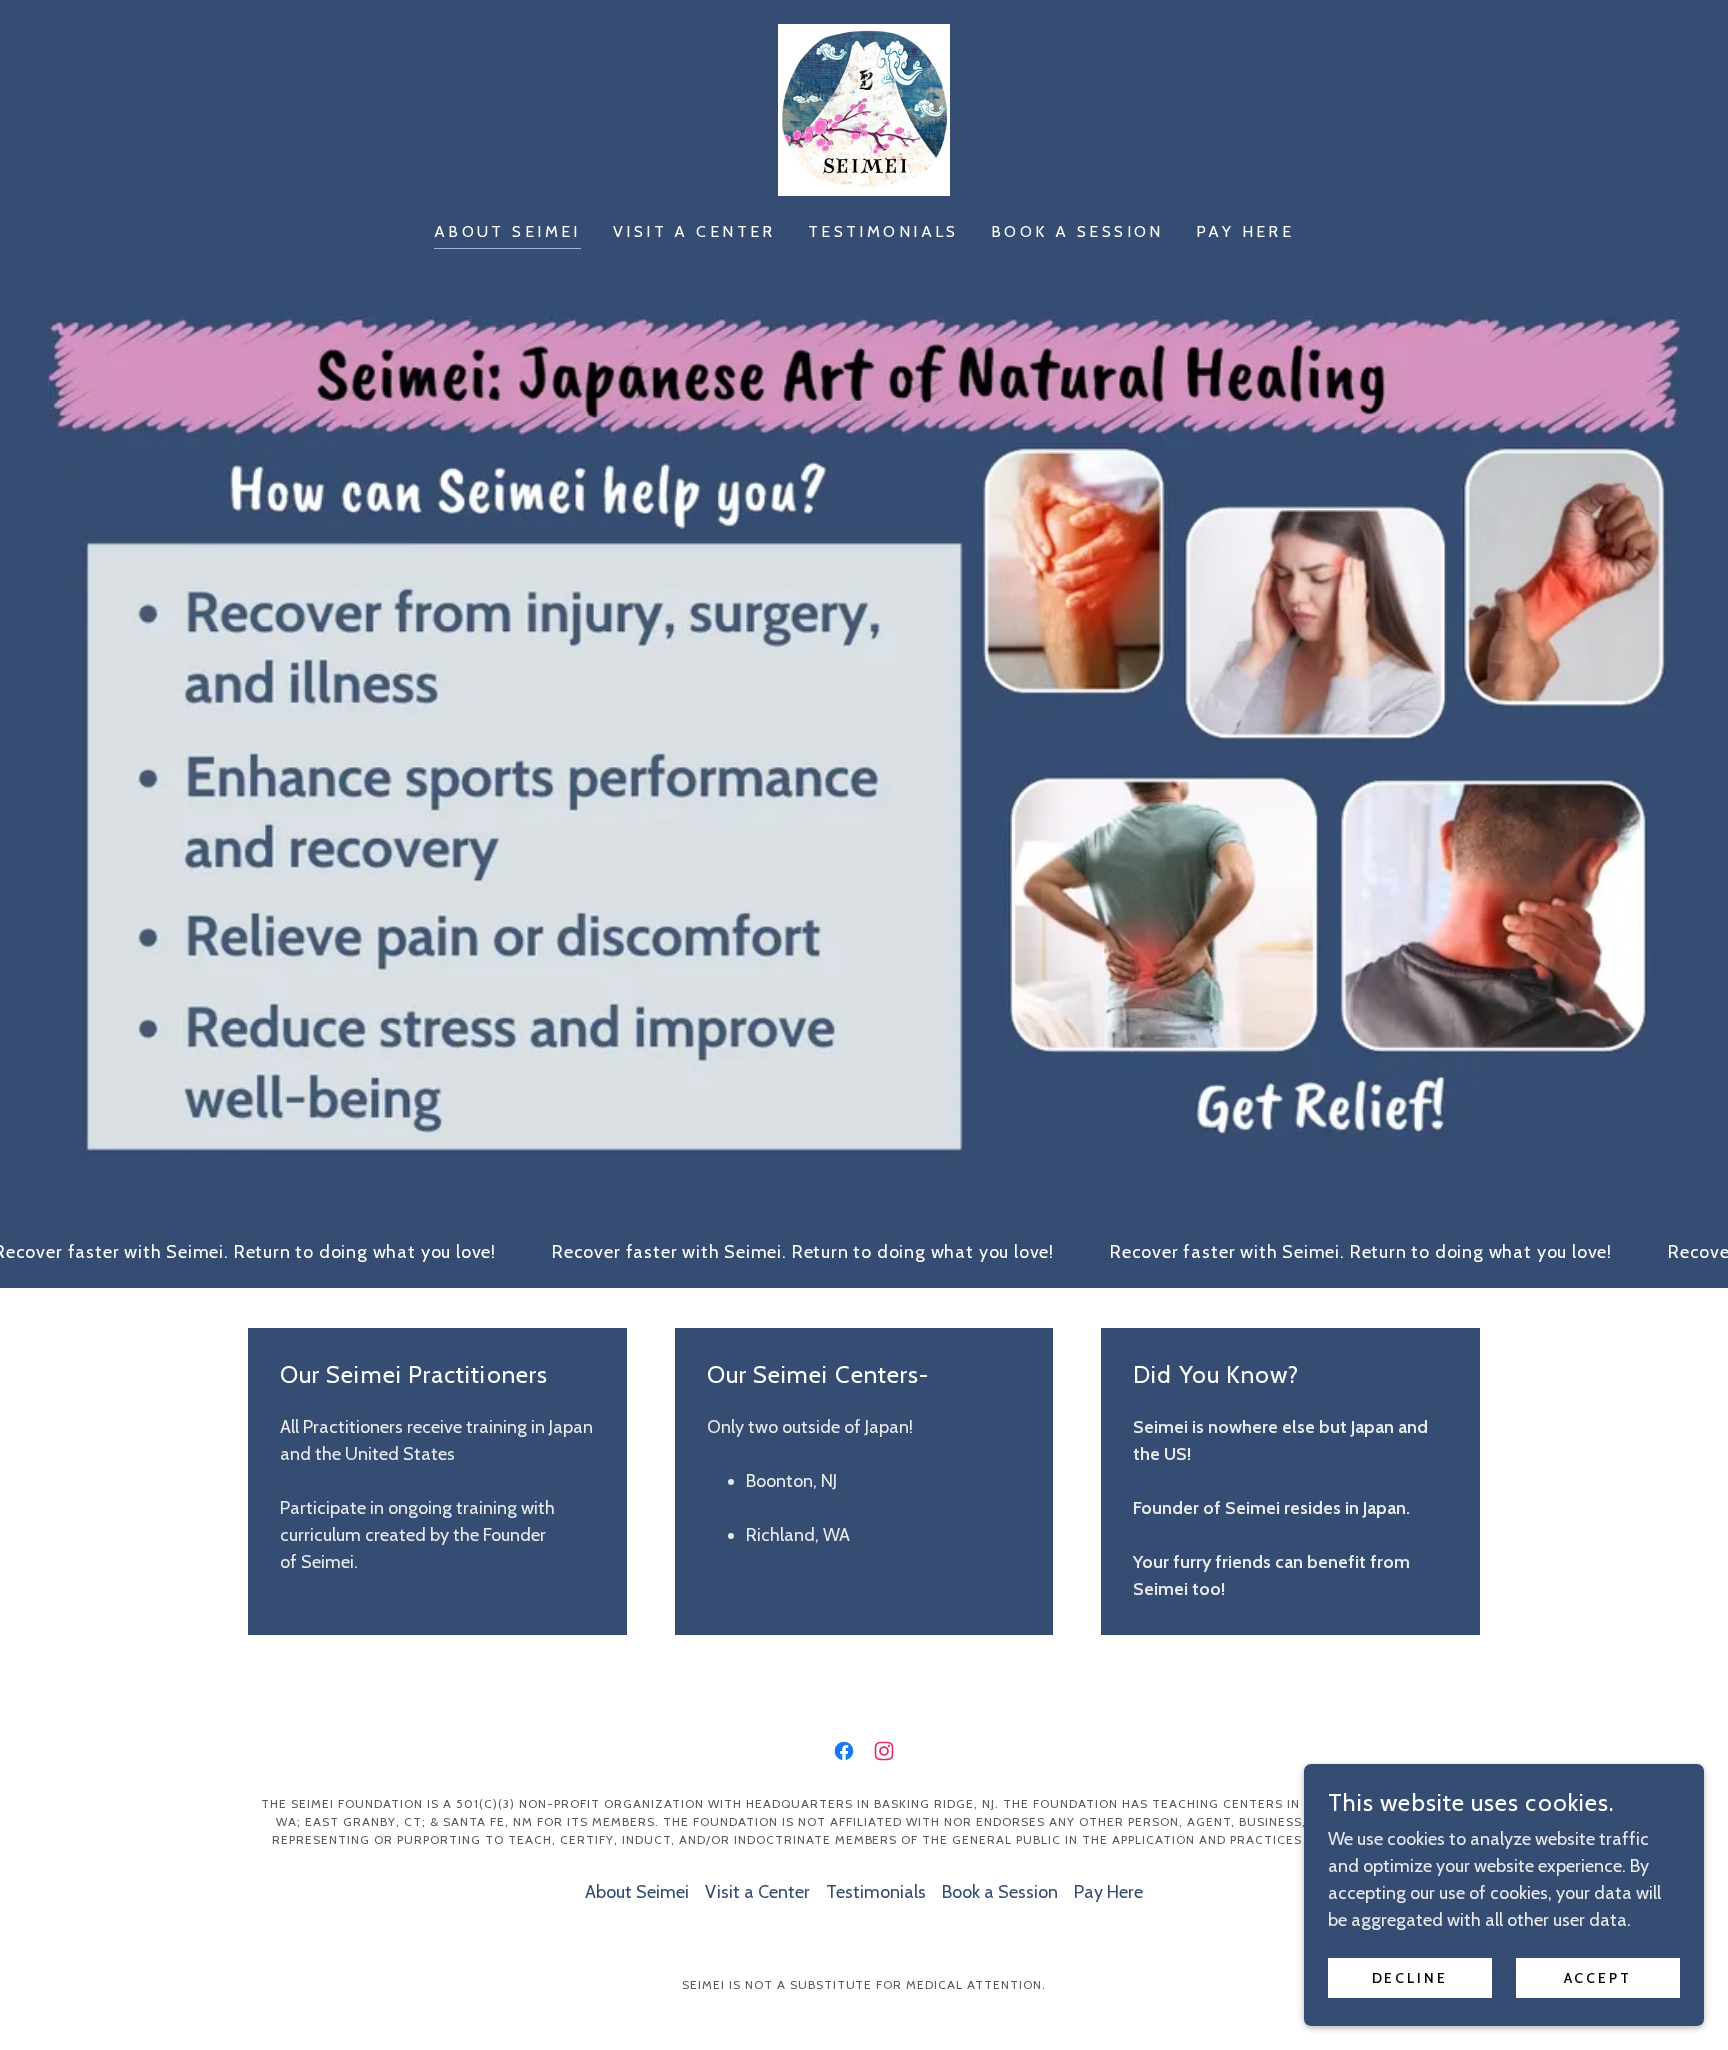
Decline (1410, 1978)
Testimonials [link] (883, 231)
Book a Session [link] (1077, 231)
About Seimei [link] (507, 231)
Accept (1598, 1978)
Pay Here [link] (1245, 231)
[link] (864, 108)
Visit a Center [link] (694, 231)
